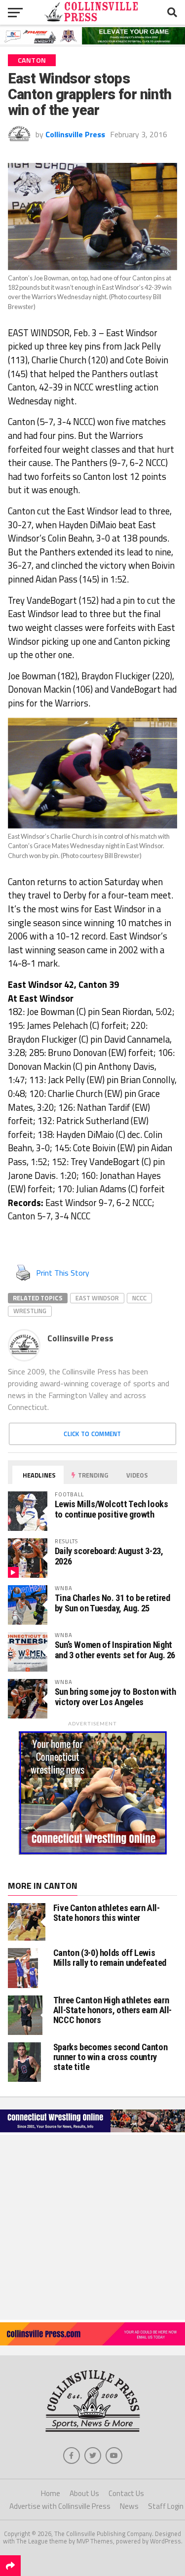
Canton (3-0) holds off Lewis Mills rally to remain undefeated (110, 1958)
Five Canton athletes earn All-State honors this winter (107, 1913)
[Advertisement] (92, 2227)
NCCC (139, 1298)
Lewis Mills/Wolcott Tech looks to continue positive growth (111, 1509)
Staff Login (166, 2506)
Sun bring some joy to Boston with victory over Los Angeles (115, 1697)
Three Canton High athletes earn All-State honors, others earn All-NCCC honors (113, 2010)
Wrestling (30, 1311)
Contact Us (126, 2493)
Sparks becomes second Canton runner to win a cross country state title (111, 2057)
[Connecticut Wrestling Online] (92, 2132)
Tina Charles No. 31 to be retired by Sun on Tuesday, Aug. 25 (112, 1603)
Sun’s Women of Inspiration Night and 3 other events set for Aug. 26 (115, 1650)
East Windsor (97, 1298)
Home (51, 2493)
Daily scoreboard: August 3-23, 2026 (109, 1556)
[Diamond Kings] (92, 41)
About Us (84, 2493)
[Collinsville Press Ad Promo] (92, 2342)
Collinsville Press (75, 134)
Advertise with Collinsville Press (60, 2506)
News (129, 2506)
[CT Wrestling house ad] (93, 1852)
